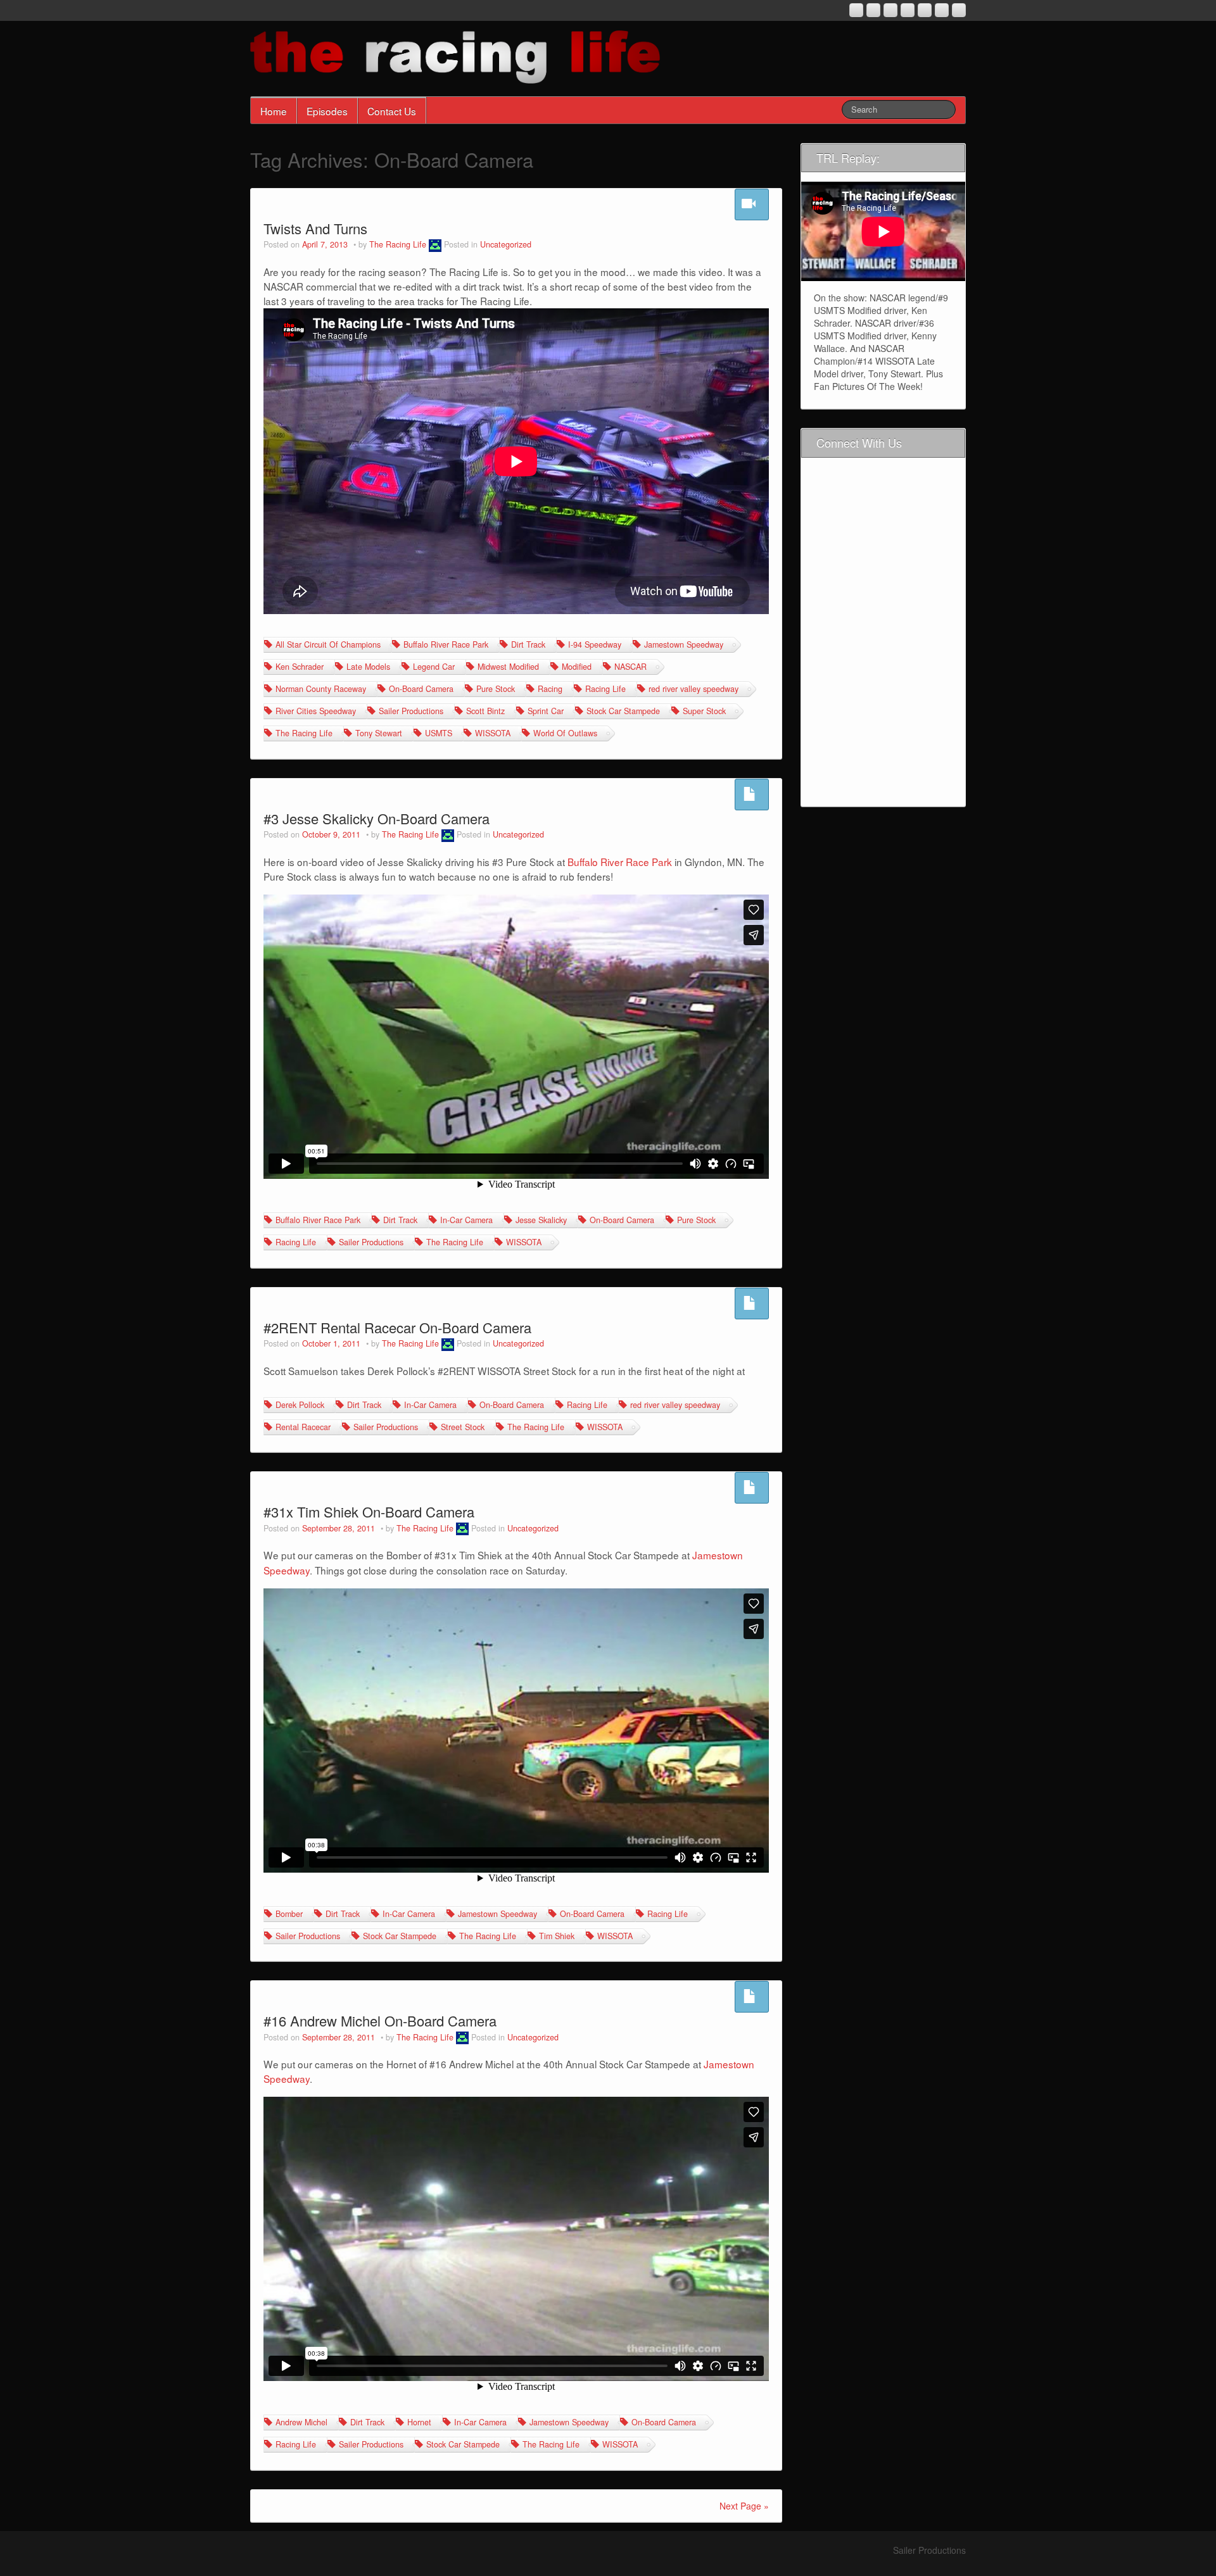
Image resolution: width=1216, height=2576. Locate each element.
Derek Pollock (300, 1405)
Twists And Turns (315, 228)
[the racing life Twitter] (959, 10)
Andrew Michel (301, 2422)
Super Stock (704, 711)
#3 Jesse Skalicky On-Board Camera (377, 818)
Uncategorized (506, 244)
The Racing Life (398, 244)
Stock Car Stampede (623, 711)
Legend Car (434, 667)
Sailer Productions (411, 711)
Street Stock (463, 1427)
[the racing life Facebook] (925, 10)
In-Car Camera (466, 1220)
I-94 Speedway (595, 644)
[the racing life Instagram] (856, 10)
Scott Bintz (485, 711)
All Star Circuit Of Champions (328, 644)
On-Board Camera (421, 689)
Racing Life (605, 689)
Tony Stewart (379, 733)
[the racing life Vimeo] (942, 10)
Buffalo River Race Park (446, 644)
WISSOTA (493, 733)
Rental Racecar (303, 1427)
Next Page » (744, 2506)
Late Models (368, 667)
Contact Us (392, 111)
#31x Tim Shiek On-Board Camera (369, 1511)
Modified (577, 667)
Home (274, 111)
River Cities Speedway (316, 711)
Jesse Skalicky (541, 1220)
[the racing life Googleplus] (908, 10)
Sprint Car (546, 711)
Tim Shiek (557, 1936)
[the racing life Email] (873, 10)
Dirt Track (528, 644)
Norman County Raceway (321, 689)
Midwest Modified (508, 667)
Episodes (327, 111)
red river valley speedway (693, 689)
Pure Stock (496, 689)
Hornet (419, 2422)
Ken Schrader (300, 667)
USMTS (439, 733)
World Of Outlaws (565, 733)
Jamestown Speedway (684, 644)
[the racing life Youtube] (890, 10)
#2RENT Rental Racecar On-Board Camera (397, 1327)
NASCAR (630, 667)
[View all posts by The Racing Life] (435, 244)
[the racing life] (455, 56)
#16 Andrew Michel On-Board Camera (380, 2020)
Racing (550, 689)
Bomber (289, 1914)
